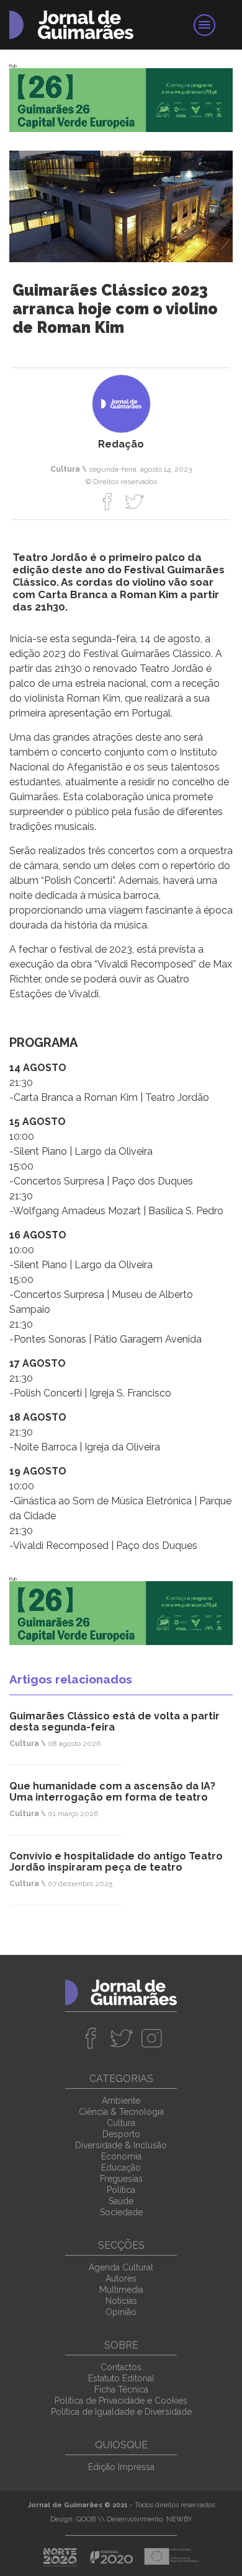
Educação (121, 2168)
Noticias (121, 2301)
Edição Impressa (121, 2467)
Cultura (121, 2123)
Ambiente (121, 2101)
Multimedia (121, 2290)
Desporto (121, 2134)
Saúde (121, 2201)
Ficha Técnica (121, 2389)
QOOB (86, 2519)
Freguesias (121, 2179)
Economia (121, 2156)
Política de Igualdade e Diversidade (121, 2412)
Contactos (121, 2367)
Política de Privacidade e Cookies (121, 2401)
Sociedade (121, 2212)
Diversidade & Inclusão (121, 2145)
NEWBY (179, 2519)
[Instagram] (152, 2038)
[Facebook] (108, 501)
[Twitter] (134, 501)
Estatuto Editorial (121, 2378)
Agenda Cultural (121, 2267)
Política (121, 2190)
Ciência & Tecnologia (121, 2112)
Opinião (121, 2312)
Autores (121, 2278)
